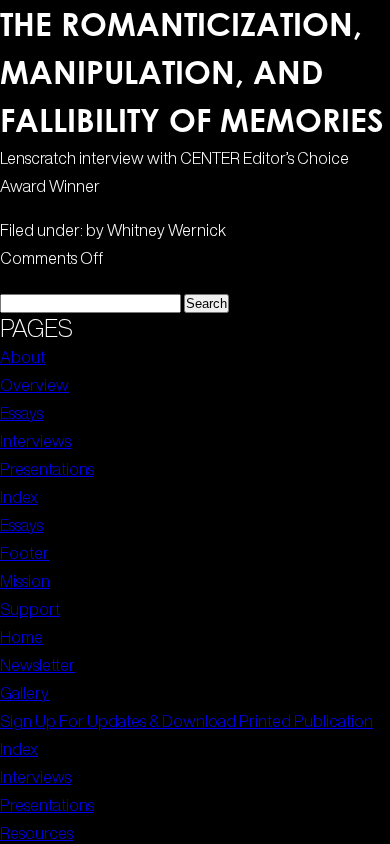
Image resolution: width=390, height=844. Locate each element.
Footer (24, 553)
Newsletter (37, 665)
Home (21, 637)
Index (19, 497)
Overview (34, 385)
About (22, 357)
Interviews (35, 441)
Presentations (47, 469)
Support (30, 609)
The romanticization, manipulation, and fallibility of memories (192, 71)
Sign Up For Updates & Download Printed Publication (186, 721)
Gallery (24, 693)
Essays (21, 413)
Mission (25, 581)
